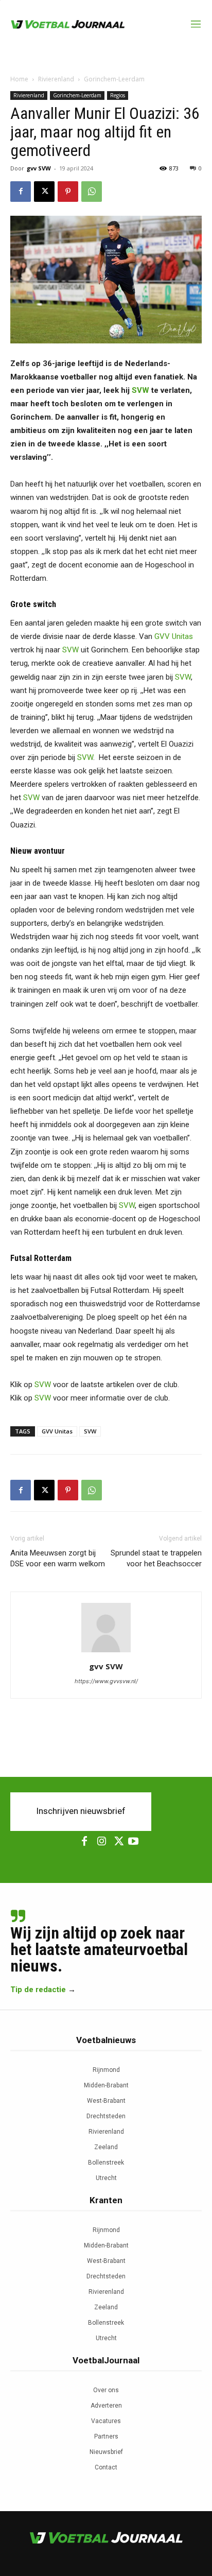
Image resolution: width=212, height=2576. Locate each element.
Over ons (106, 2390)
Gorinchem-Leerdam (114, 79)
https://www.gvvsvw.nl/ (106, 1681)
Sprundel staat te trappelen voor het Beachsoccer (156, 1558)
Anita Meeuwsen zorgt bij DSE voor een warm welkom (58, 1558)
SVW (140, 390)
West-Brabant (106, 2101)
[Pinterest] (68, 192)
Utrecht (106, 2178)
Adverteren (106, 2406)
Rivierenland (56, 79)
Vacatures (106, 2421)
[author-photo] (106, 1652)
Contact (106, 2467)
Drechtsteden (106, 2116)
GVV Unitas (174, 636)
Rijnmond (106, 2070)
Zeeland (106, 2147)
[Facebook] (21, 192)
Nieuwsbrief (106, 2452)
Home (19, 79)
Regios (118, 95)
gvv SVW (39, 168)
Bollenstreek (106, 2163)
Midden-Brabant (106, 2085)
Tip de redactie (38, 1990)
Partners (106, 2436)
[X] (44, 192)
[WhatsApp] (92, 192)
